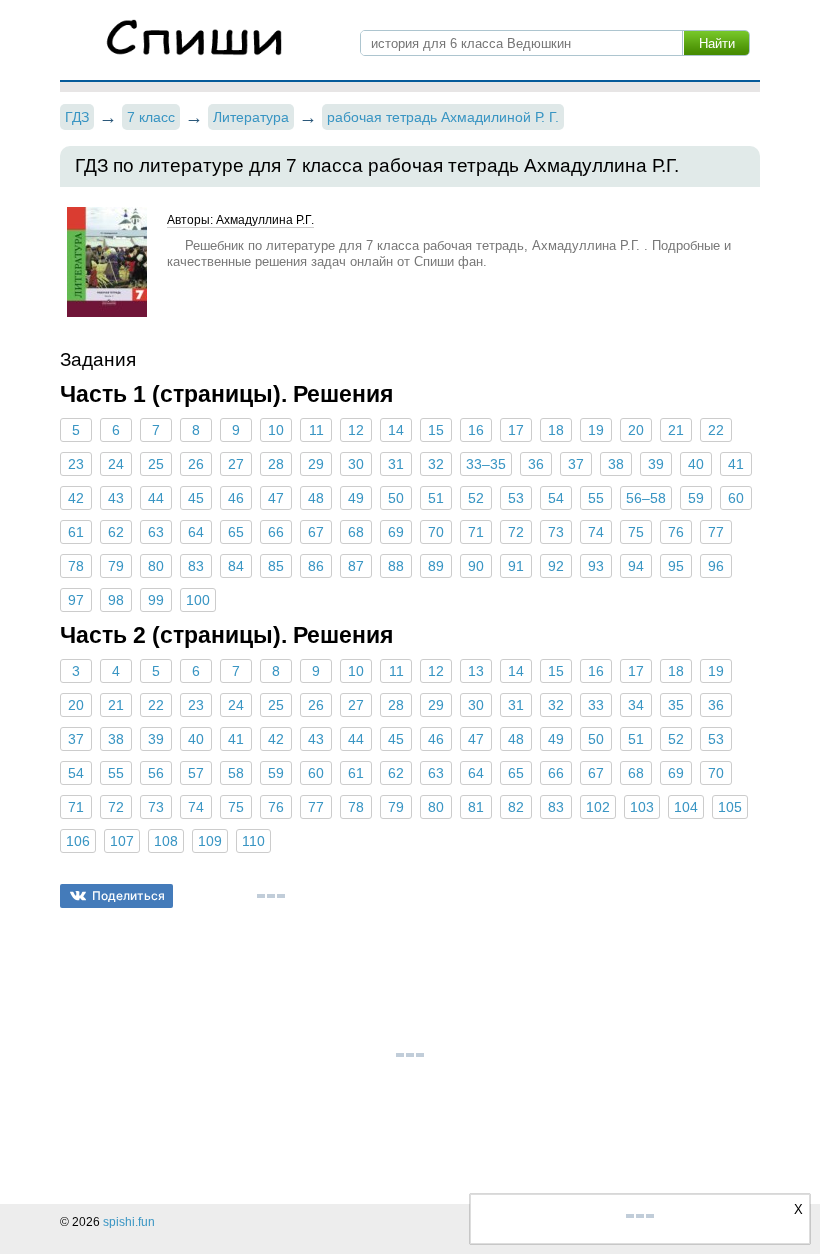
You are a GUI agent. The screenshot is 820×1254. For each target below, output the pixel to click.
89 (436, 566)
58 (236, 773)
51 (436, 498)
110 (253, 841)
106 (78, 841)
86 (316, 566)
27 (236, 464)
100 (198, 600)
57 (196, 773)
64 (196, 532)
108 (166, 841)
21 (676, 430)
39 (656, 464)
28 (276, 464)
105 (730, 807)
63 (156, 532)
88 (396, 566)
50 (396, 498)
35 (676, 705)
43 (116, 498)
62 (116, 532)
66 (276, 532)
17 (516, 430)
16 (476, 430)
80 (156, 566)
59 (696, 498)
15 (436, 430)
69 (396, 532)
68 (356, 532)
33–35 (486, 464)
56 (156, 773)
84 (236, 566)
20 (636, 430)
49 (356, 498)
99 (156, 600)
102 (598, 807)
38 (616, 464)
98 (116, 600)
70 (436, 532)
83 (196, 566)
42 (76, 498)
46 (236, 498)
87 (356, 566)
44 (156, 498)
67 (316, 532)
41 (736, 464)
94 (636, 566)
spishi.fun (129, 1222)
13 (476, 671)
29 (316, 464)
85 (276, 566)
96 (716, 566)
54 (556, 498)
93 (596, 566)
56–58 (646, 498)
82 (516, 807)
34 (636, 705)
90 (476, 566)
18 (556, 430)
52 (476, 498)
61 (76, 532)
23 (76, 464)
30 (356, 464)
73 (556, 532)
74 (596, 532)
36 (536, 464)
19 (596, 430)
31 (396, 464)
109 (210, 841)
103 (642, 807)
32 (436, 464)
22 (716, 430)
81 (476, 807)
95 (676, 566)
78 (76, 566)
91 (516, 566)
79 (116, 566)
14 (396, 430)
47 (276, 498)
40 (696, 464)
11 (316, 430)
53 (516, 498)
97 (76, 600)
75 (636, 532)
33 (596, 705)
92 (556, 566)
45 (196, 498)
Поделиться (128, 895)
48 (316, 498)
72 (516, 532)
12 (356, 430)
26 (196, 464)
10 (276, 430)
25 (156, 464)
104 (686, 807)
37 (576, 464)
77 (716, 532)
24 (116, 464)
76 (676, 532)
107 (122, 841)
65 (236, 532)
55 (596, 498)
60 (736, 498)
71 (476, 532)
